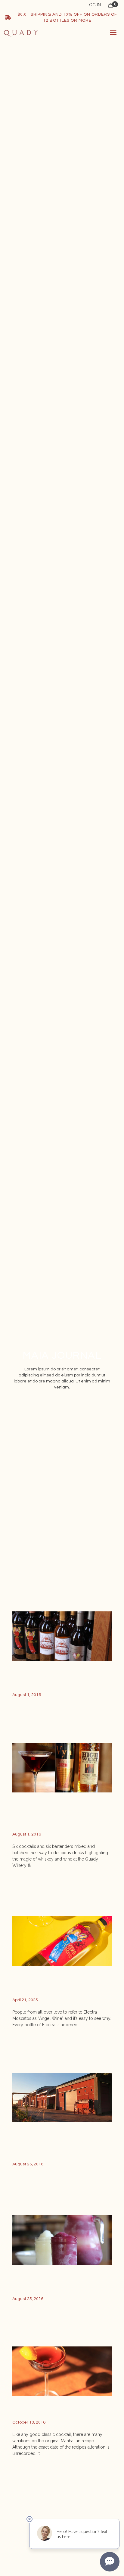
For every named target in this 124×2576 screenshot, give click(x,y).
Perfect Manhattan (48, 2410)
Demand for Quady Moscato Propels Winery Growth (57, 2144)
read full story (31, 1715)
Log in (94, 5)
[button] (113, 33)
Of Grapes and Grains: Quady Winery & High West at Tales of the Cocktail (58, 1815)
